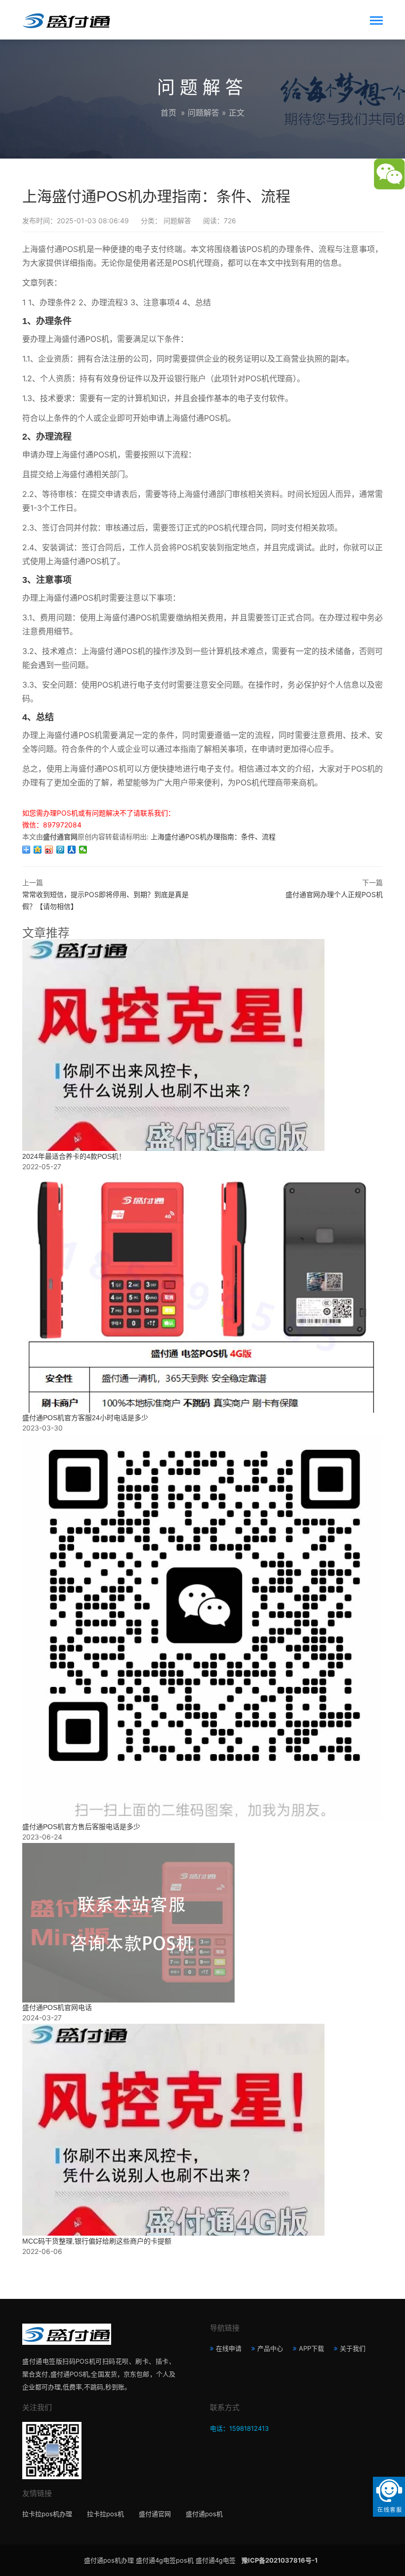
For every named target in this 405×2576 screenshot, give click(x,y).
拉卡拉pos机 (105, 2514)
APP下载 (311, 2348)
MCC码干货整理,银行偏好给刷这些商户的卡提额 (97, 2241)
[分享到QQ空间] (38, 850)
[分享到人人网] (72, 850)
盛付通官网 (155, 2514)
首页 (168, 113)
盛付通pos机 (204, 2514)
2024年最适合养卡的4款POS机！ (74, 1156)
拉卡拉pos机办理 (47, 2514)
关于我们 (353, 2348)
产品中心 (270, 2348)
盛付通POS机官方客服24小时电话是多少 (85, 1418)
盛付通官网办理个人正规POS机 (334, 894)
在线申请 (229, 2348)
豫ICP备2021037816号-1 (280, 2560)
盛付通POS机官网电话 (57, 2007)
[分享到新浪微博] (49, 850)
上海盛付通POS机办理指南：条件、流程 (213, 837)
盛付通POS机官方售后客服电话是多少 (81, 1827)
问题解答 (203, 113)
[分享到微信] (83, 850)
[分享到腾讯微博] (61, 850)
